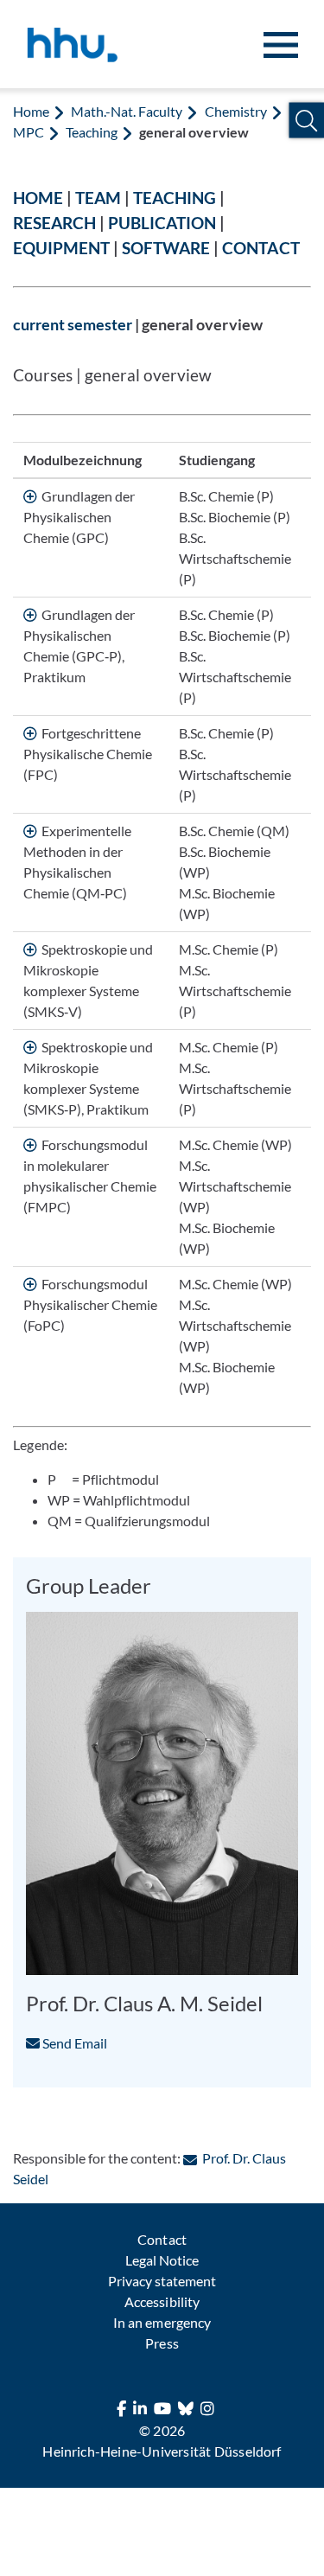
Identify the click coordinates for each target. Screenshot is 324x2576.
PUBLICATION (162, 223)
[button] (306, 121)
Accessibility (162, 2301)
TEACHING (175, 198)
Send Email (73, 2043)
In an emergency (162, 2322)
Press (162, 2343)
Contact (162, 2239)
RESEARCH (54, 223)
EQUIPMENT (61, 248)
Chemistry (236, 111)
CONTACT (260, 248)
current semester (73, 325)
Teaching (92, 132)
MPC (29, 132)
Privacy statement (162, 2281)
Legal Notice (162, 2260)
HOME (38, 198)
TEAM (98, 198)
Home (31, 111)
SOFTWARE (166, 248)
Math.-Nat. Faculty (127, 111)
